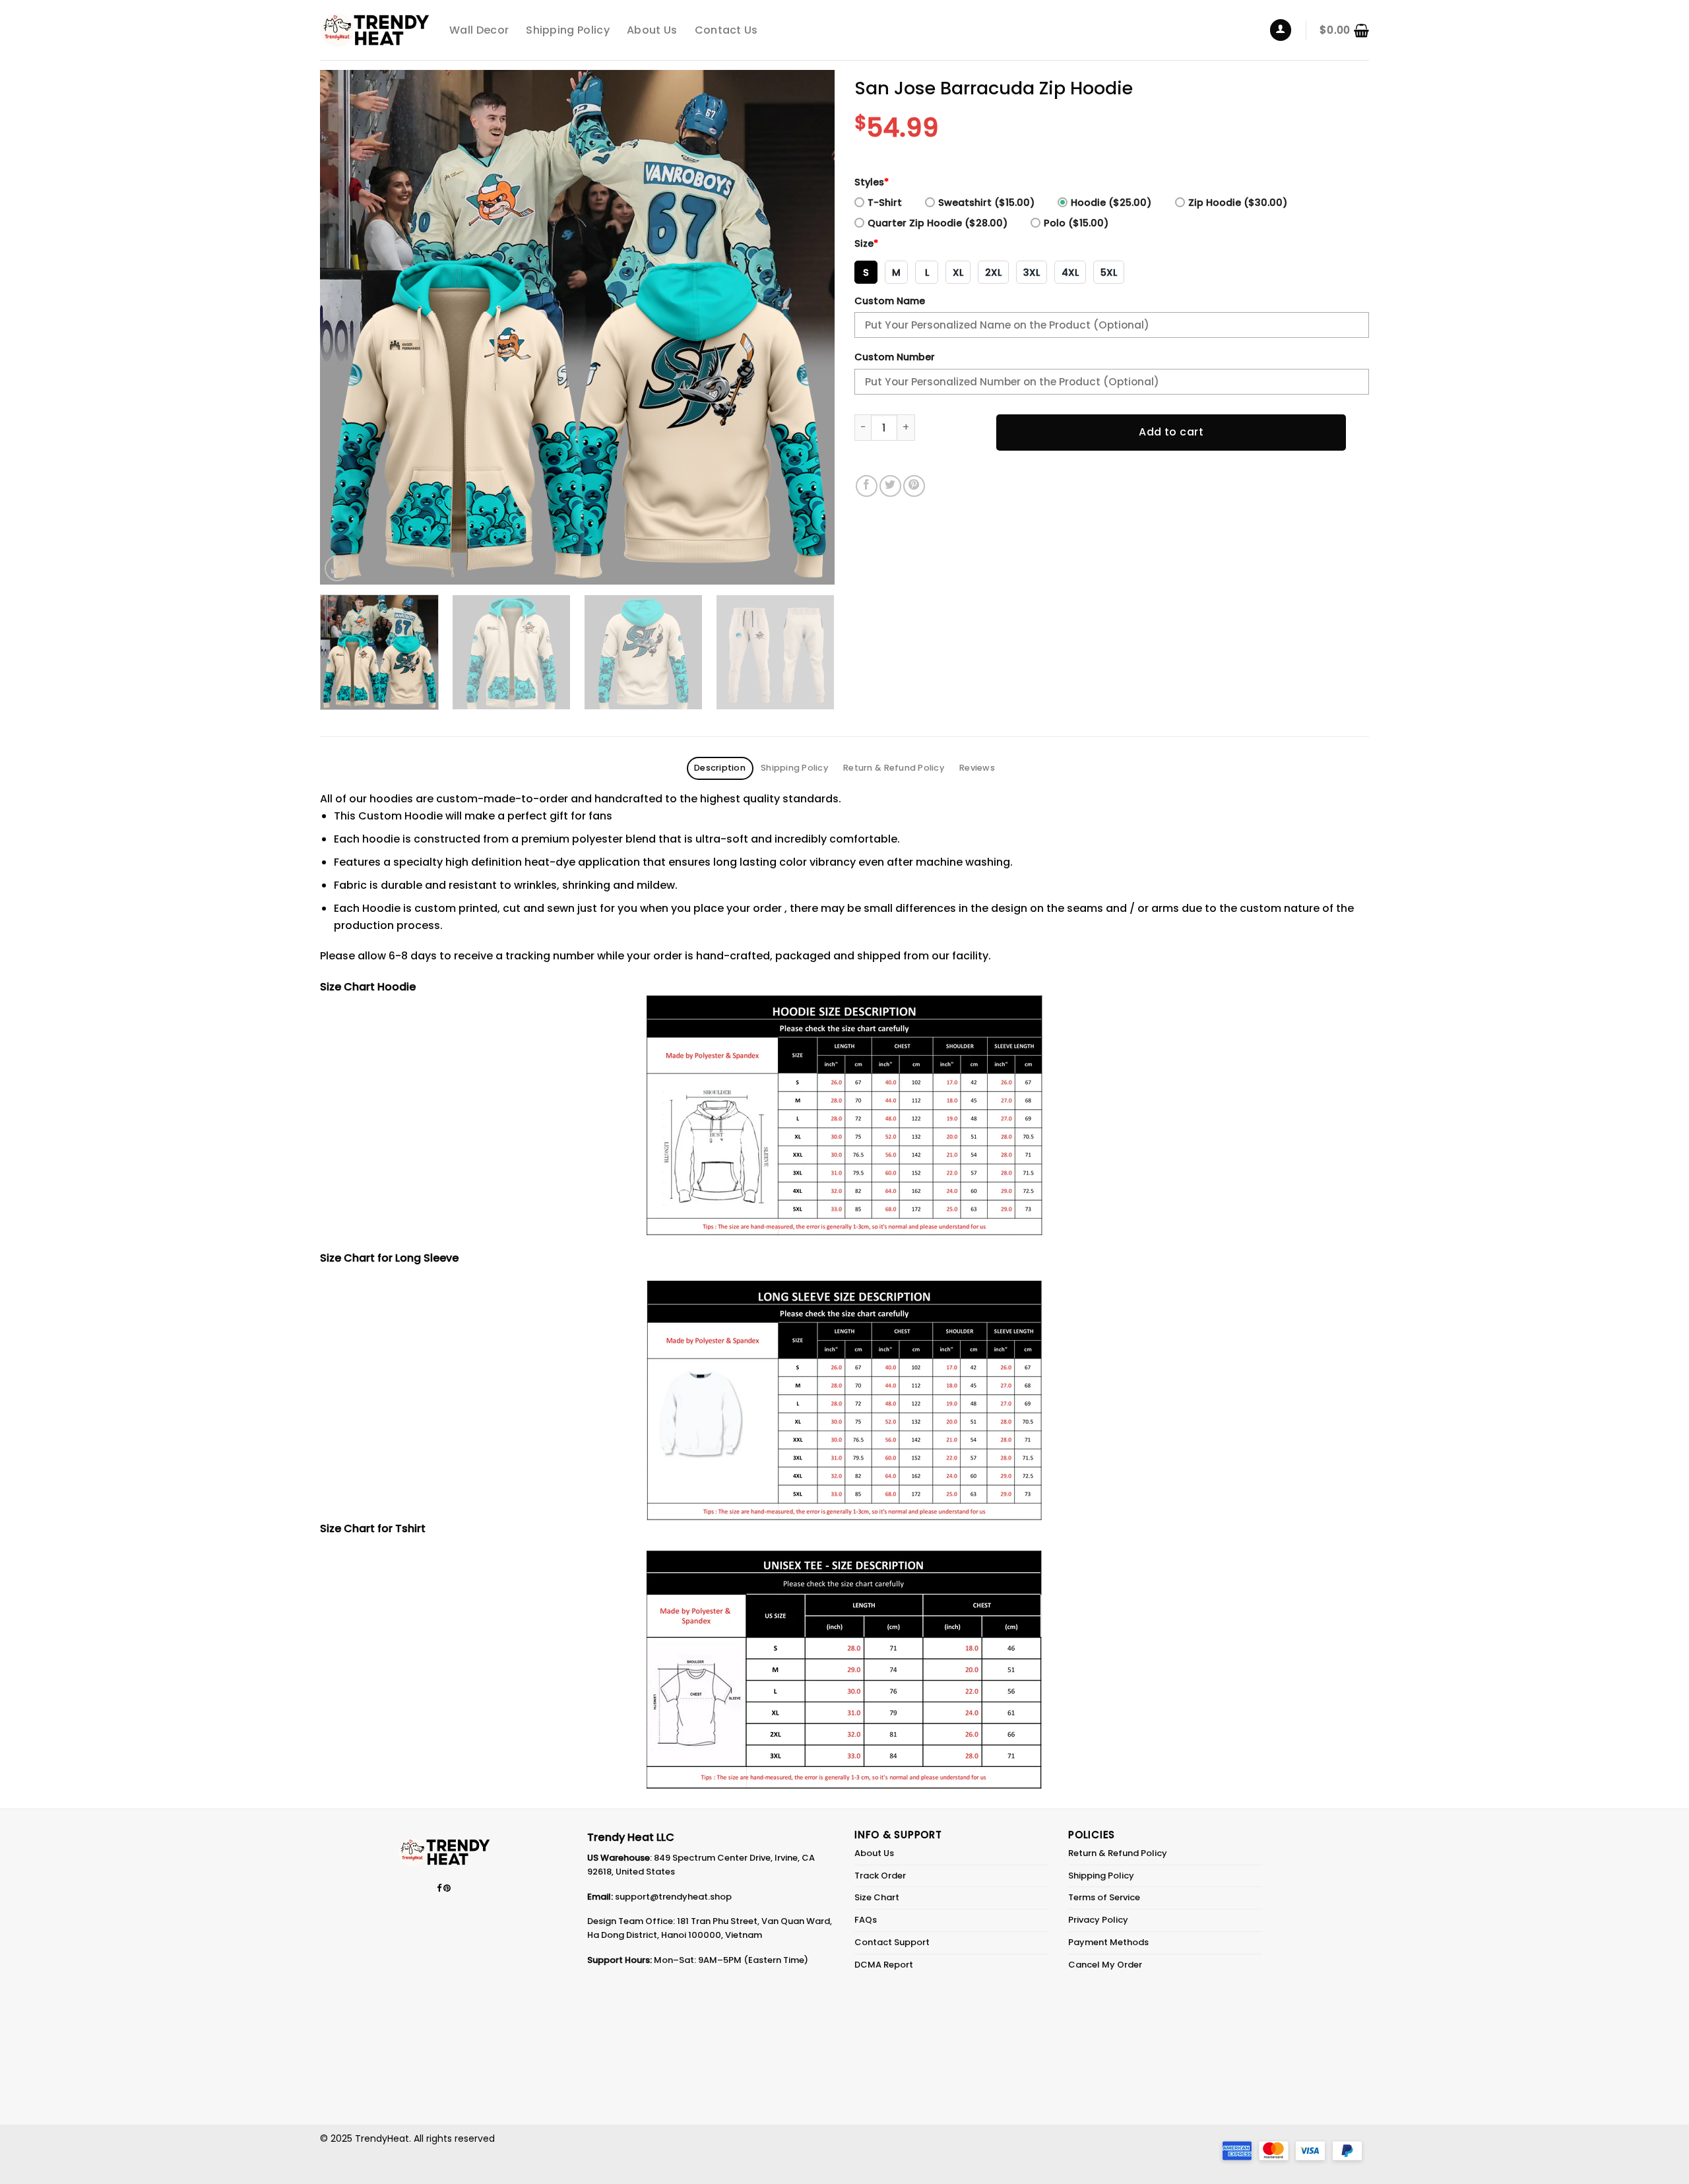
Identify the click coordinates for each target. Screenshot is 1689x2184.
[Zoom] (337, 568)
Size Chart (877, 1897)
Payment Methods (1108, 1942)
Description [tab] (720, 768)
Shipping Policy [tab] (794, 768)
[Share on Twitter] (890, 486)
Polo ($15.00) (1076, 223)
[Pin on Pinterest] (914, 486)
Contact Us (726, 30)
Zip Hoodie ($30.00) (1238, 203)
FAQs (866, 1920)
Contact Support (892, 1942)
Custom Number (895, 357)
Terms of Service (1104, 1897)
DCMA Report (884, 1965)
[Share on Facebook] (867, 486)
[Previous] (347, 327)
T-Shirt (885, 203)
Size (866, 243)
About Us (652, 30)
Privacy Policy (1098, 1920)
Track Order (880, 1876)
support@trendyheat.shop (673, 1897)
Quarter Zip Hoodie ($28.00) (938, 223)
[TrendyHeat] (375, 30)
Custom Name (890, 301)
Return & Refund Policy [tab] (894, 768)
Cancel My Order (1105, 1965)
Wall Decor (479, 30)
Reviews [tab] (977, 768)
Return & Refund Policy (1118, 1853)
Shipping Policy (568, 30)
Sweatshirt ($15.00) (986, 203)
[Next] (808, 327)
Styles (872, 182)
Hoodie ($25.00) (1111, 203)
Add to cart (1171, 432)
